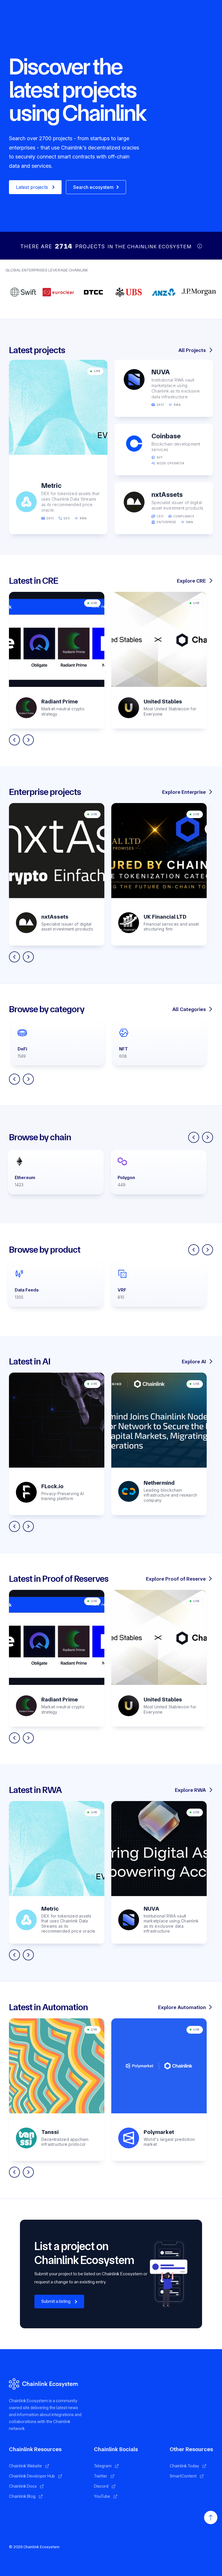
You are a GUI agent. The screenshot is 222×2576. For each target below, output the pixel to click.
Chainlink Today (184, 2466)
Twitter (101, 2476)
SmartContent (183, 2476)
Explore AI (194, 1361)
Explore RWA (190, 1790)
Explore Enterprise (184, 792)
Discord (101, 2486)
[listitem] (57, 660)
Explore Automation (182, 2007)
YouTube (102, 2496)
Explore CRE (191, 581)
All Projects (192, 350)
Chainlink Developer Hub (32, 2476)
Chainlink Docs (23, 2486)
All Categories (189, 1009)
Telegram (103, 2466)
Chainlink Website (25, 2466)
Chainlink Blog (22, 2496)
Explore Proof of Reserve (176, 1579)
